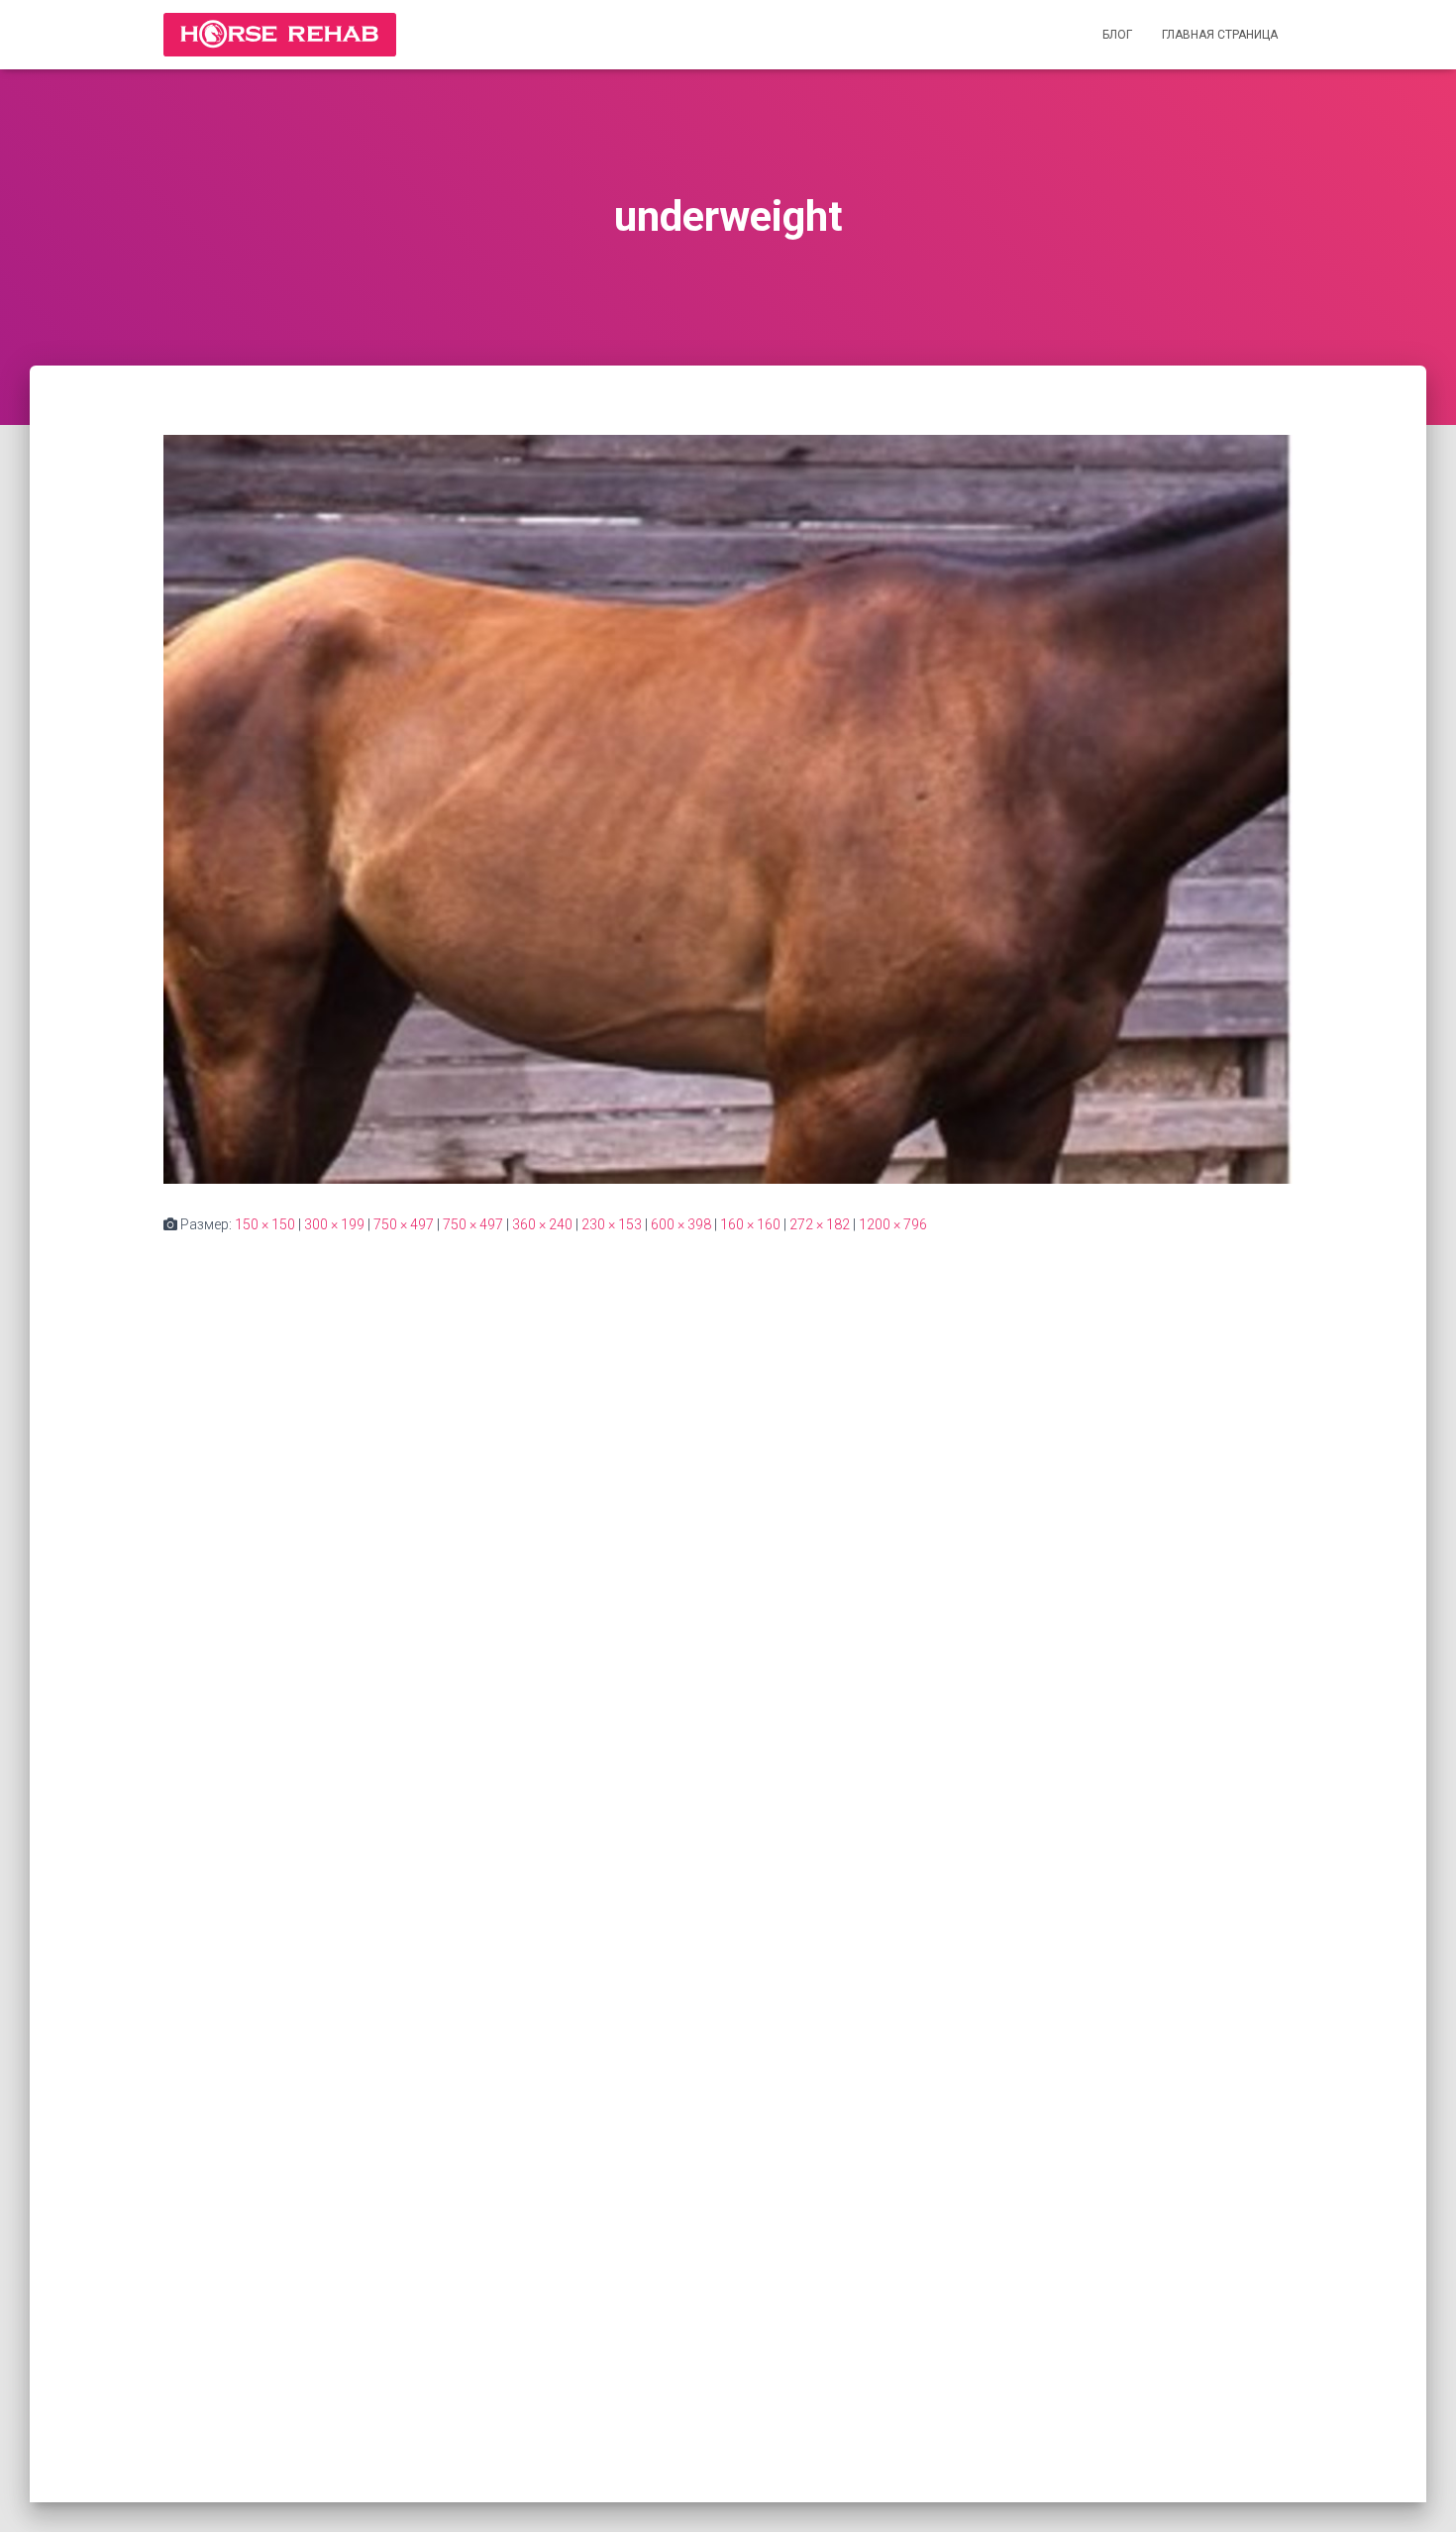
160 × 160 (750, 1224)
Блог (1117, 35)
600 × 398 (681, 1224)
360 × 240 (542, 1224)
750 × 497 (404, 1224)
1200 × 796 (893, 1224)
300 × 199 (334, 1224)
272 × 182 (820, 1224)
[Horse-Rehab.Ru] (280, 35)
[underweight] (728, 808)
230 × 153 (612, 1224)
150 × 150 (265, 1224)
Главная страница (1220, 35)
